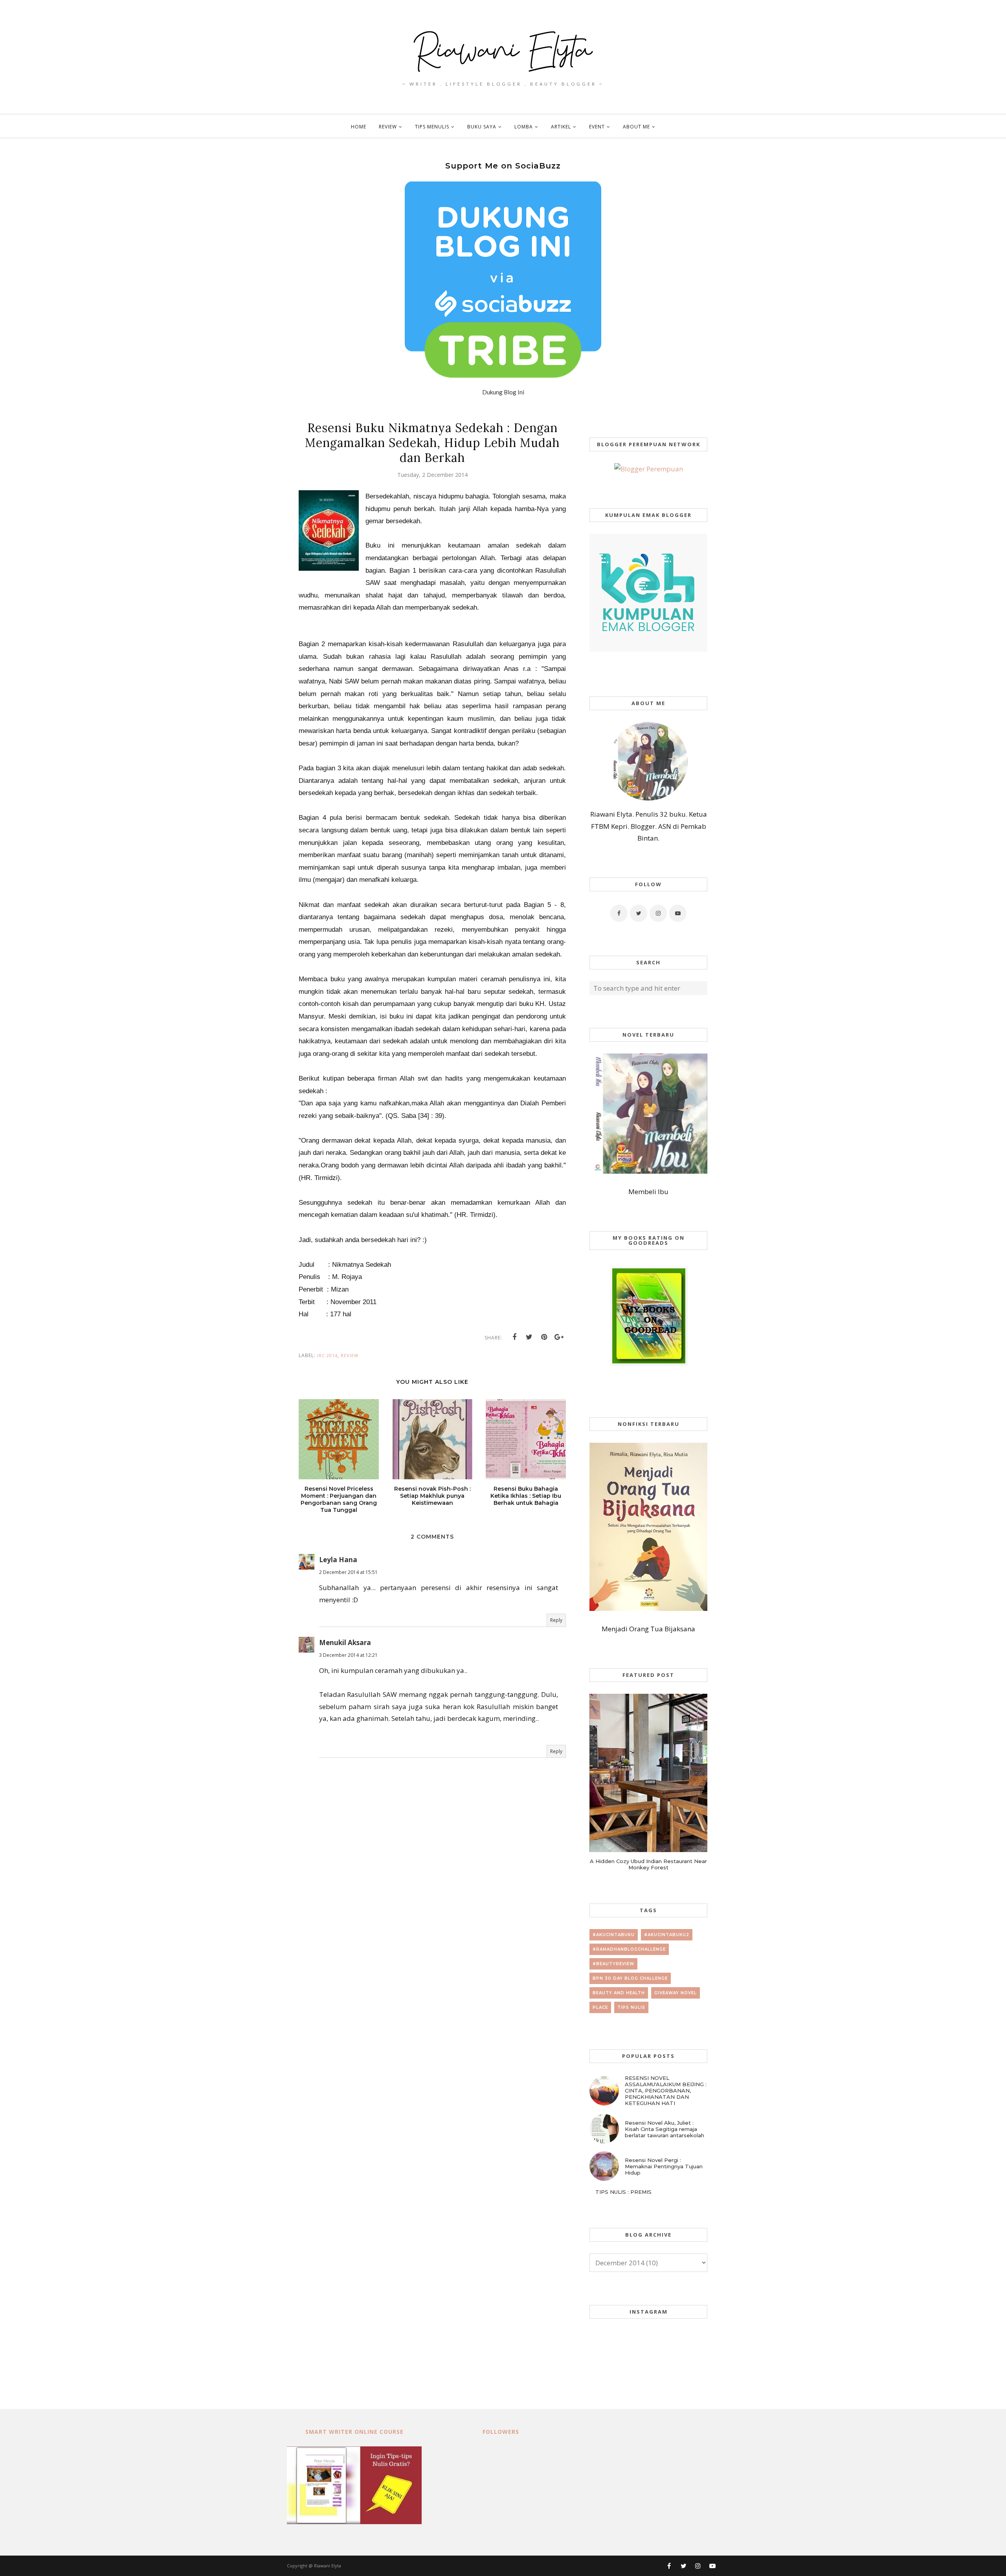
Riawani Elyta (328, 2566)
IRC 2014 (327, 1355)
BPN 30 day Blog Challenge (630, 1978)
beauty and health (619, 1993)
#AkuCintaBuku (614, 1935)
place (600, 2007)
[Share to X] (529, 1337)
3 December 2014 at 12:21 (348, 1655)
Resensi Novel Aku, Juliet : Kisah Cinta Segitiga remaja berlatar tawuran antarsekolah (665, 2129)
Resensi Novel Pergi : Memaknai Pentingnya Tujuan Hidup (664, 2166)
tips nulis (631, 2007)
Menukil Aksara (345, 1643)
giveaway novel (676, 1993)
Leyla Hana (338, 1560)
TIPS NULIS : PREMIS (623, 2192)
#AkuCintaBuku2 (667, 1935)
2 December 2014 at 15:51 (348, 1572)
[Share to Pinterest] (544, 1337)
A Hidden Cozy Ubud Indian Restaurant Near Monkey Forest (648, 1864)
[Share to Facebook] (514, 1337)
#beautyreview (613, 1964)
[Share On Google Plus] (559, 1337)
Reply (556, 1620)
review (350, 1355)
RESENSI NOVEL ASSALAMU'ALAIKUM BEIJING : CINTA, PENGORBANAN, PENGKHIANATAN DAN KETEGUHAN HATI (666, 2090)
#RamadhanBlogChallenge (629, 1949)
